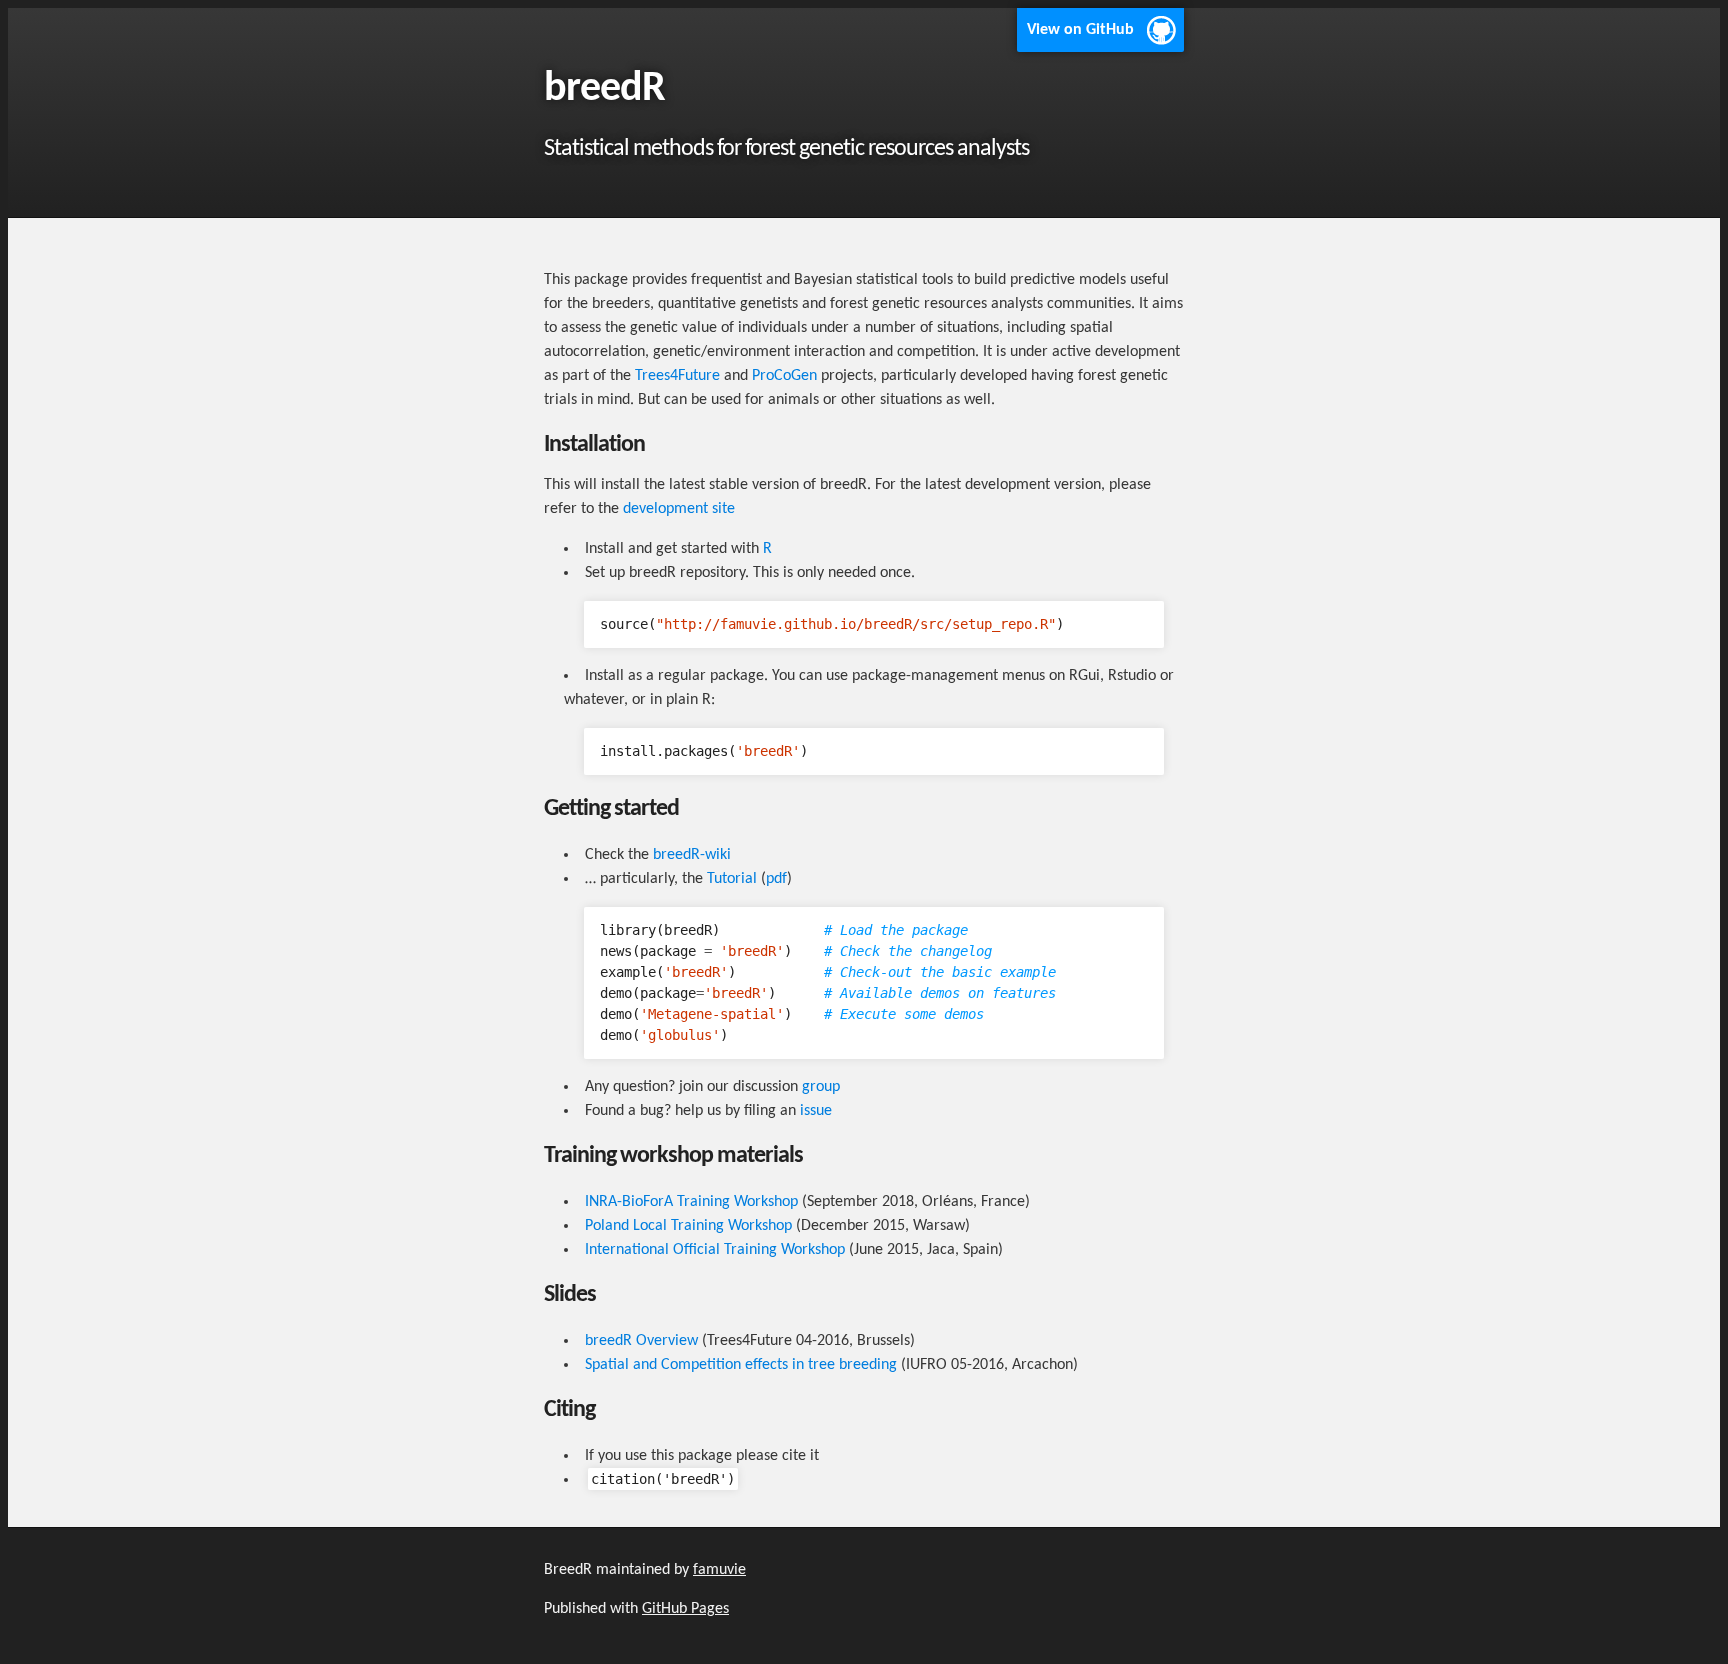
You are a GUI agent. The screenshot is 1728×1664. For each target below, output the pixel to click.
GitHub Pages (685, 1609)
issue (816, 1111)
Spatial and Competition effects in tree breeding (741, 1365)
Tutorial (732, 879)
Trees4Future (677, 376)
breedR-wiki (692, 855)
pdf (776, 879)
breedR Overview (641, 1341)
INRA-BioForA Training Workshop (691, 1202)
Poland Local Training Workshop (688, 1226)
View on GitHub (1080, 30)
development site (679, 509)
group (821, 1087)
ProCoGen (784, 376)
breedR (604, 89)
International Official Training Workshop (715, 1250)
